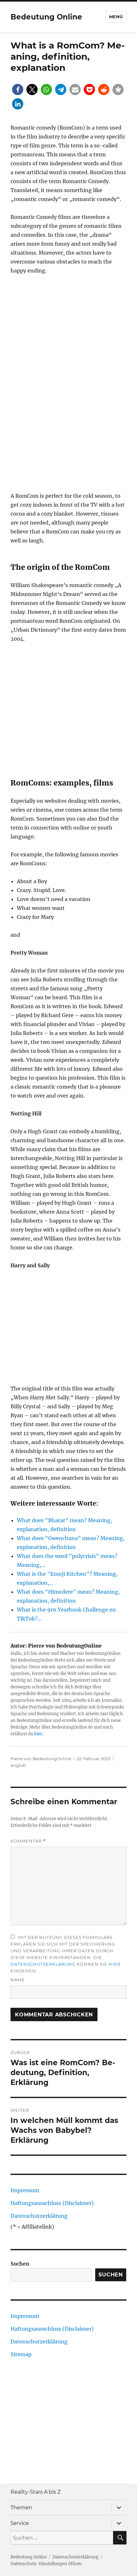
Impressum (25, 2190)
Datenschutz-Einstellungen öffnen (46, 2564)
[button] (18, 89)
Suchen (20, 2264)
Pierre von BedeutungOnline (41, 1759)
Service (20, 2523)
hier (38, 1734)
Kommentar (28, 1841)
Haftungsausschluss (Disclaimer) (52, 2203)
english (18, 1765)
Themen (21, 2508)
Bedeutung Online (46, 17)
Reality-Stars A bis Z (36, 2492)
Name (18, 1980)
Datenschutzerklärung (43, 1964)
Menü (116, 17)
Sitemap (21, 2354)
